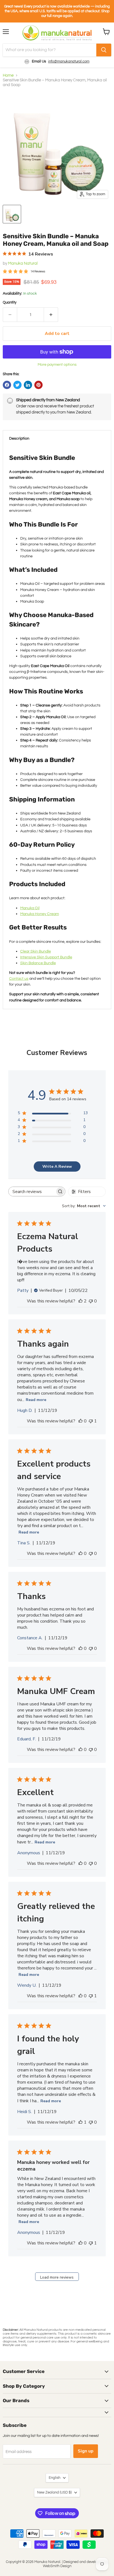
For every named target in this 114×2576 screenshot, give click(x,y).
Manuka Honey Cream (40, 914)
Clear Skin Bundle (36, 951)
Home (8, 75)
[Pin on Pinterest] (38, 385)
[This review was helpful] (81, 1301)
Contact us (19, 978)
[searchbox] (32, 1191)
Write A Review (57, 1167)
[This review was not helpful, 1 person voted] (91, 1421)
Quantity (10, 302)
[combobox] (84, 1206)
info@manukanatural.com (69, 61)
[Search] (104, 50)
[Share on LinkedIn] (28, 385)
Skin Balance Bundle (38, 963)
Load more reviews (57, 2277)
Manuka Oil (30, 908)
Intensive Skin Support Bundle (46, 957)
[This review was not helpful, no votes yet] (91, 1301)
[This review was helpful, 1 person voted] (81, 2122)
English (55, 2478)
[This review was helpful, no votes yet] (81, 1421)
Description (19, 438)
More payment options (57, 364)
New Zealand (54, 2492)
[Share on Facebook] (7, 385)
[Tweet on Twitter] (17, 385)
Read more (36, 1400)
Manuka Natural (23, 263)
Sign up (86, 2451)
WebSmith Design (57, 2566)
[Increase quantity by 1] (51, 315)
